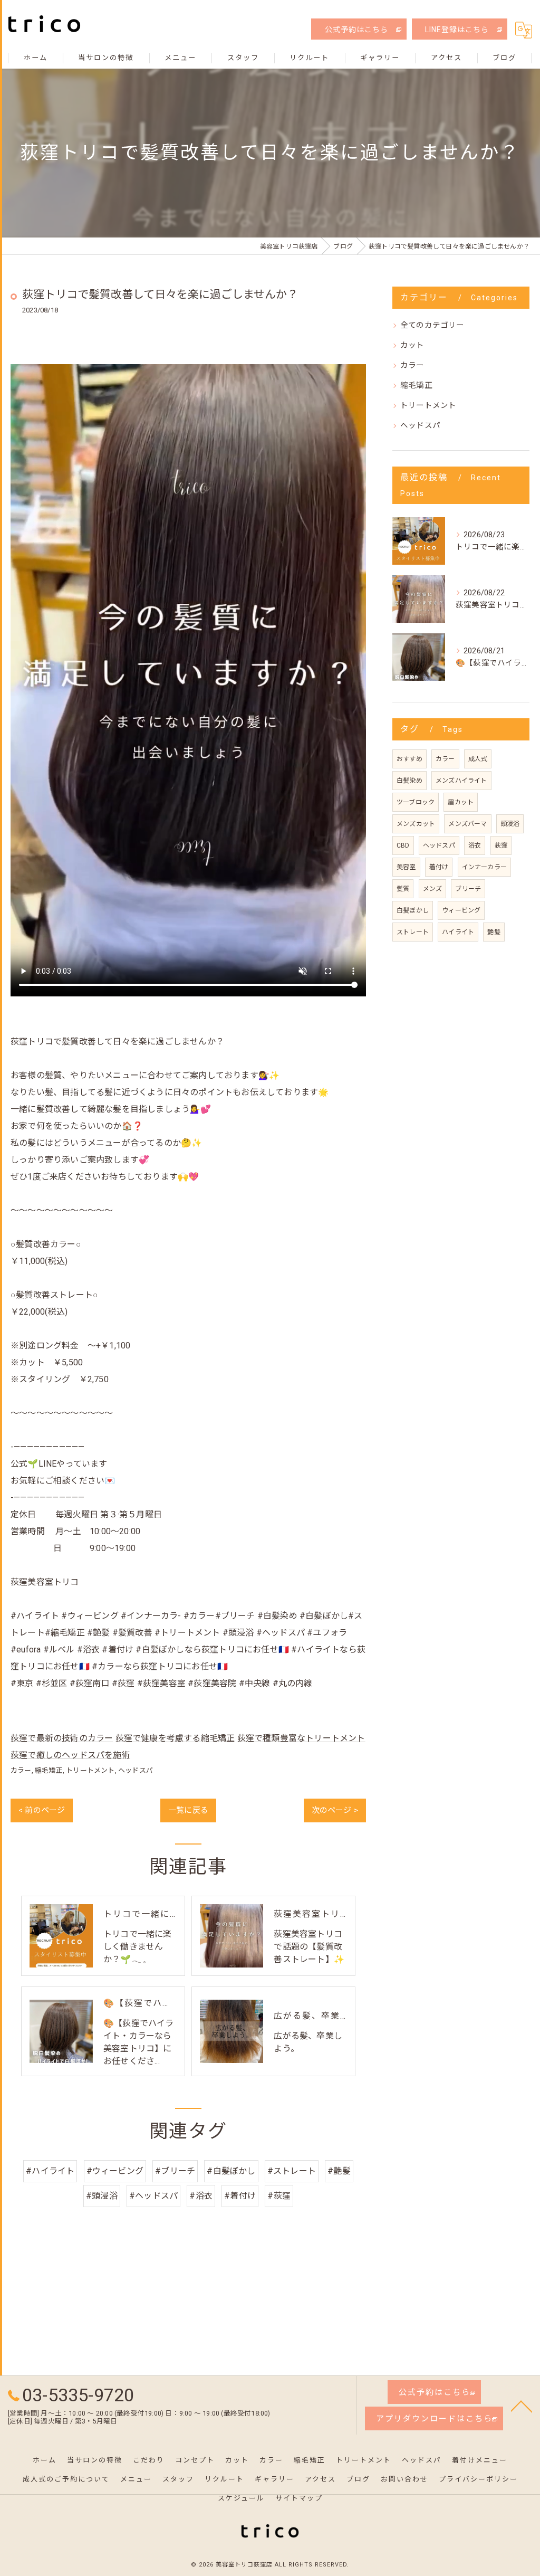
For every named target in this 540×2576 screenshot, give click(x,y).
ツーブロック (416, 802)
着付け (439, 867)
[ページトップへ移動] (522, 2406)
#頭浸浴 (102, 2196)
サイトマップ (299, 2498)
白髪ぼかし (413, 910)
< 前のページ (42, 1810)
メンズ (433, 889)
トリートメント (90, 1770)
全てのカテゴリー (432, 325)
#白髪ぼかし (231, 2171)
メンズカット (416, 824)
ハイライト (458, 932)
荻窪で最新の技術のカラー (62, 1738)
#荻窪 (279, 2196)
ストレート (413, 932)
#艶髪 (339, 2171)
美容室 (406, 867)
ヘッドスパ (136, 1770)
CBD (403, 845)
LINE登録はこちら (457, 30)
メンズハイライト (461, 781)
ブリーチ (468, 889)
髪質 (403, 889)
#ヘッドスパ (153, 2196)
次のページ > (335, 1810)
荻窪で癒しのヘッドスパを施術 (70, 1755)
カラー (21, 1770)
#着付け (240, 2196)
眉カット (461, 802)
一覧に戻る (188, 1810)
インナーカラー (484, 867)
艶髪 (494, 932)
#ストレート (292, 2171)
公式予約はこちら (356, 30)
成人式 (478, 759)
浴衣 (475, 845)
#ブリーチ (175, 2171)
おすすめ (409, 759)
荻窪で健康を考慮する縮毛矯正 (175, 1738)
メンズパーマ (467, 824)
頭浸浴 (510, 824)
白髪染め (409, 781)
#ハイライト (50, 2171)
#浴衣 (201, 2196)
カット (412, 345)
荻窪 (501, 845)
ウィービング (461, 910)
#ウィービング (115, 2171)
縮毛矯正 (49, 1770)
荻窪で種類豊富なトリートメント (301, 1738)
